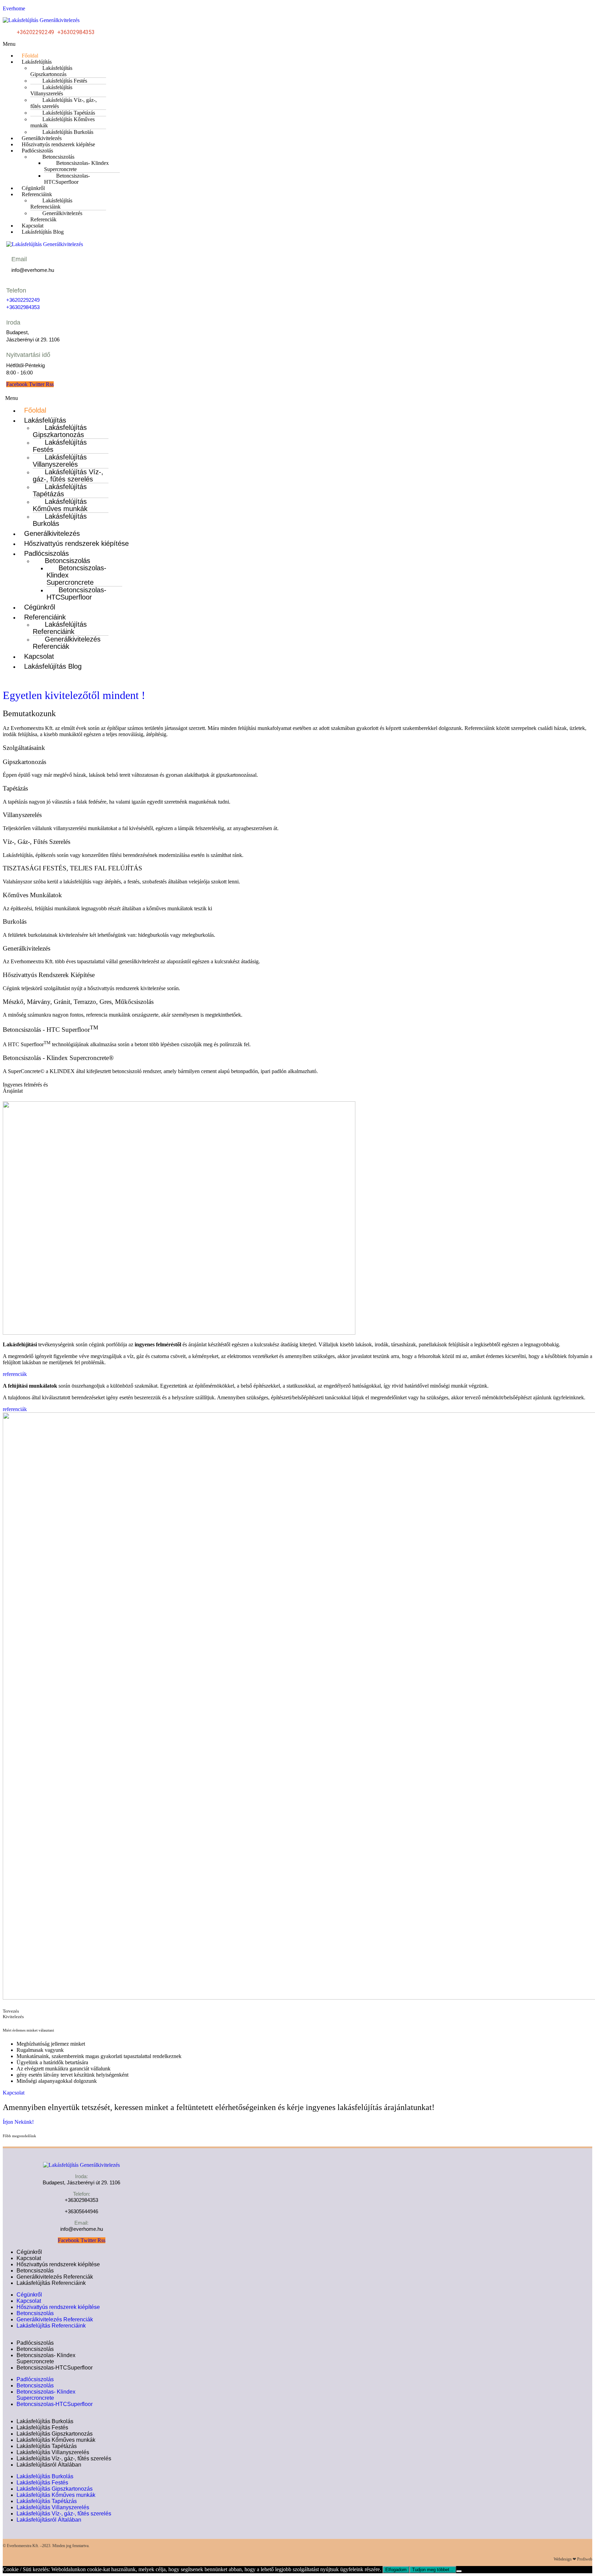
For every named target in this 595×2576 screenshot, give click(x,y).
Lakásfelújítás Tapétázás (60, 490)
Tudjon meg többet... (433, 2570)
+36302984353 (76, 32)
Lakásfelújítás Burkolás (60, 520)
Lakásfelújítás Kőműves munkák (62, 122)
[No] (459, 2571)
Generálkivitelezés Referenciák (56, 216)
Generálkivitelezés (52, 533)
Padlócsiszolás (35, 2343)
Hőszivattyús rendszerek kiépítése (58, 144)
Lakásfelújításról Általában (49, 2465)
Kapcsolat (39, 656)
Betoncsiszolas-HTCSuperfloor (67, 179)
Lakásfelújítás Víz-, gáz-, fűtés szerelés (64, 103)
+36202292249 (36, 32)
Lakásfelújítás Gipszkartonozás (51, 71)
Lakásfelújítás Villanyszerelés (51, 90)
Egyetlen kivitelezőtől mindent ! (74, 695)
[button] (297, 44)
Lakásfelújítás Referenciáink (51, 204)
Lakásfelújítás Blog (43, 232)
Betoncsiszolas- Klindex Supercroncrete (76, 166)
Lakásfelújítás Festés (60, 446)
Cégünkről (40, 607)
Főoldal (35, 410)
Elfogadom (396, 2570)
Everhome (14, 8)
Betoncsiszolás (35, 2271)
